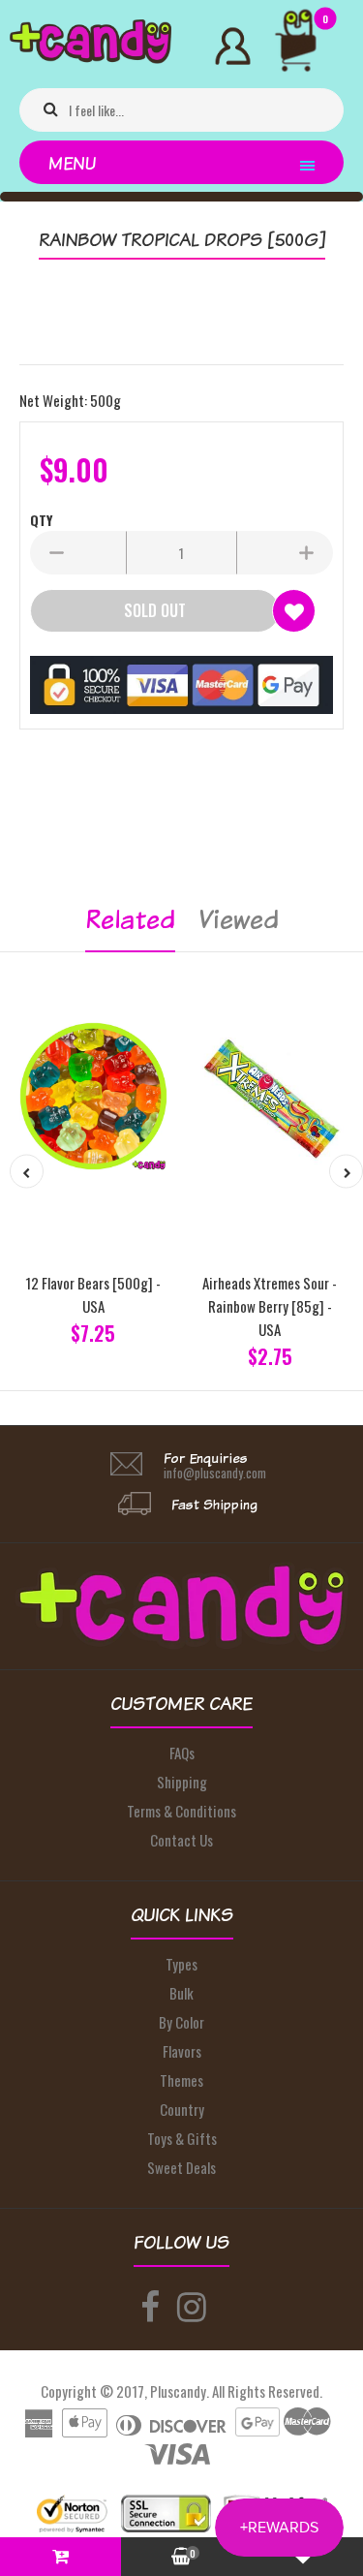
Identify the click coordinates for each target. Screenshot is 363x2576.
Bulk (181, 1993)
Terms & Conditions (181, 1811)
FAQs (182, 1753)
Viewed (239, 919)
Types (181, 1964)
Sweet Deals (181, 2167)
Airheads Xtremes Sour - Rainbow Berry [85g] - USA (270, 1306)
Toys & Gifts (182, 2138)
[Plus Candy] (91, 57)
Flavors (182, 2051)
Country (182, 2109)
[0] (303, 51)
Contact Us (181, 1840)
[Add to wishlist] (294, 611)
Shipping (182, 1782)
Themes (181, 2080)
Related (130, 919)
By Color (181, 2022)
